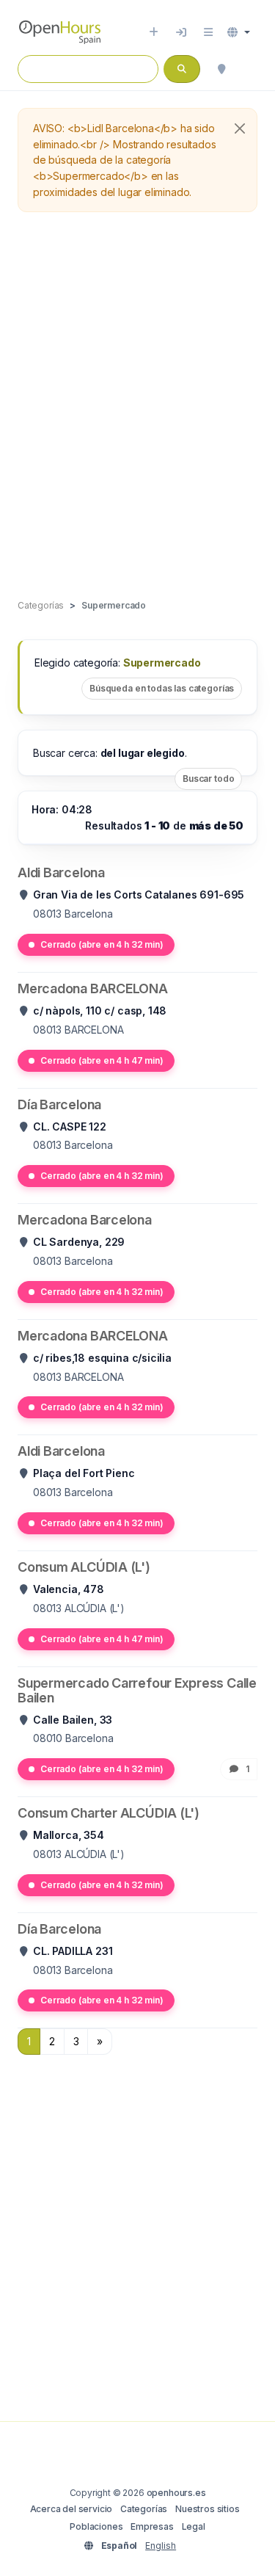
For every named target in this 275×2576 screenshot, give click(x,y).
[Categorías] (208, 32)
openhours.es (176, 2493)
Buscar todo (208, 779)
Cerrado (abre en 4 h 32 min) (102, 944)
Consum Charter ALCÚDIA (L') (109, 1813)
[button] (239, 32)
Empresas (152, 2526)
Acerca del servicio (71, 2509)
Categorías (144, 2509)
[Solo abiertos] (250, 69)
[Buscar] (221, 69)
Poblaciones (96, 2526)
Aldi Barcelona (61, 872)
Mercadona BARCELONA (93, 988)
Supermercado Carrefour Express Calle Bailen (137, 1690)
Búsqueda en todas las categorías (162, 688)
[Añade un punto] (154, 32)
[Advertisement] (137, 406)
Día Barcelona (59, 1104)
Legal (194, 2526)
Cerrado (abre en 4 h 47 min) (102, 1060)
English (161, 2546)
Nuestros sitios (207, 2509)
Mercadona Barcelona (85, 1220)
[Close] (240, 128)
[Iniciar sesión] (181, 32)
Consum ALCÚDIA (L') (84, 1567)
